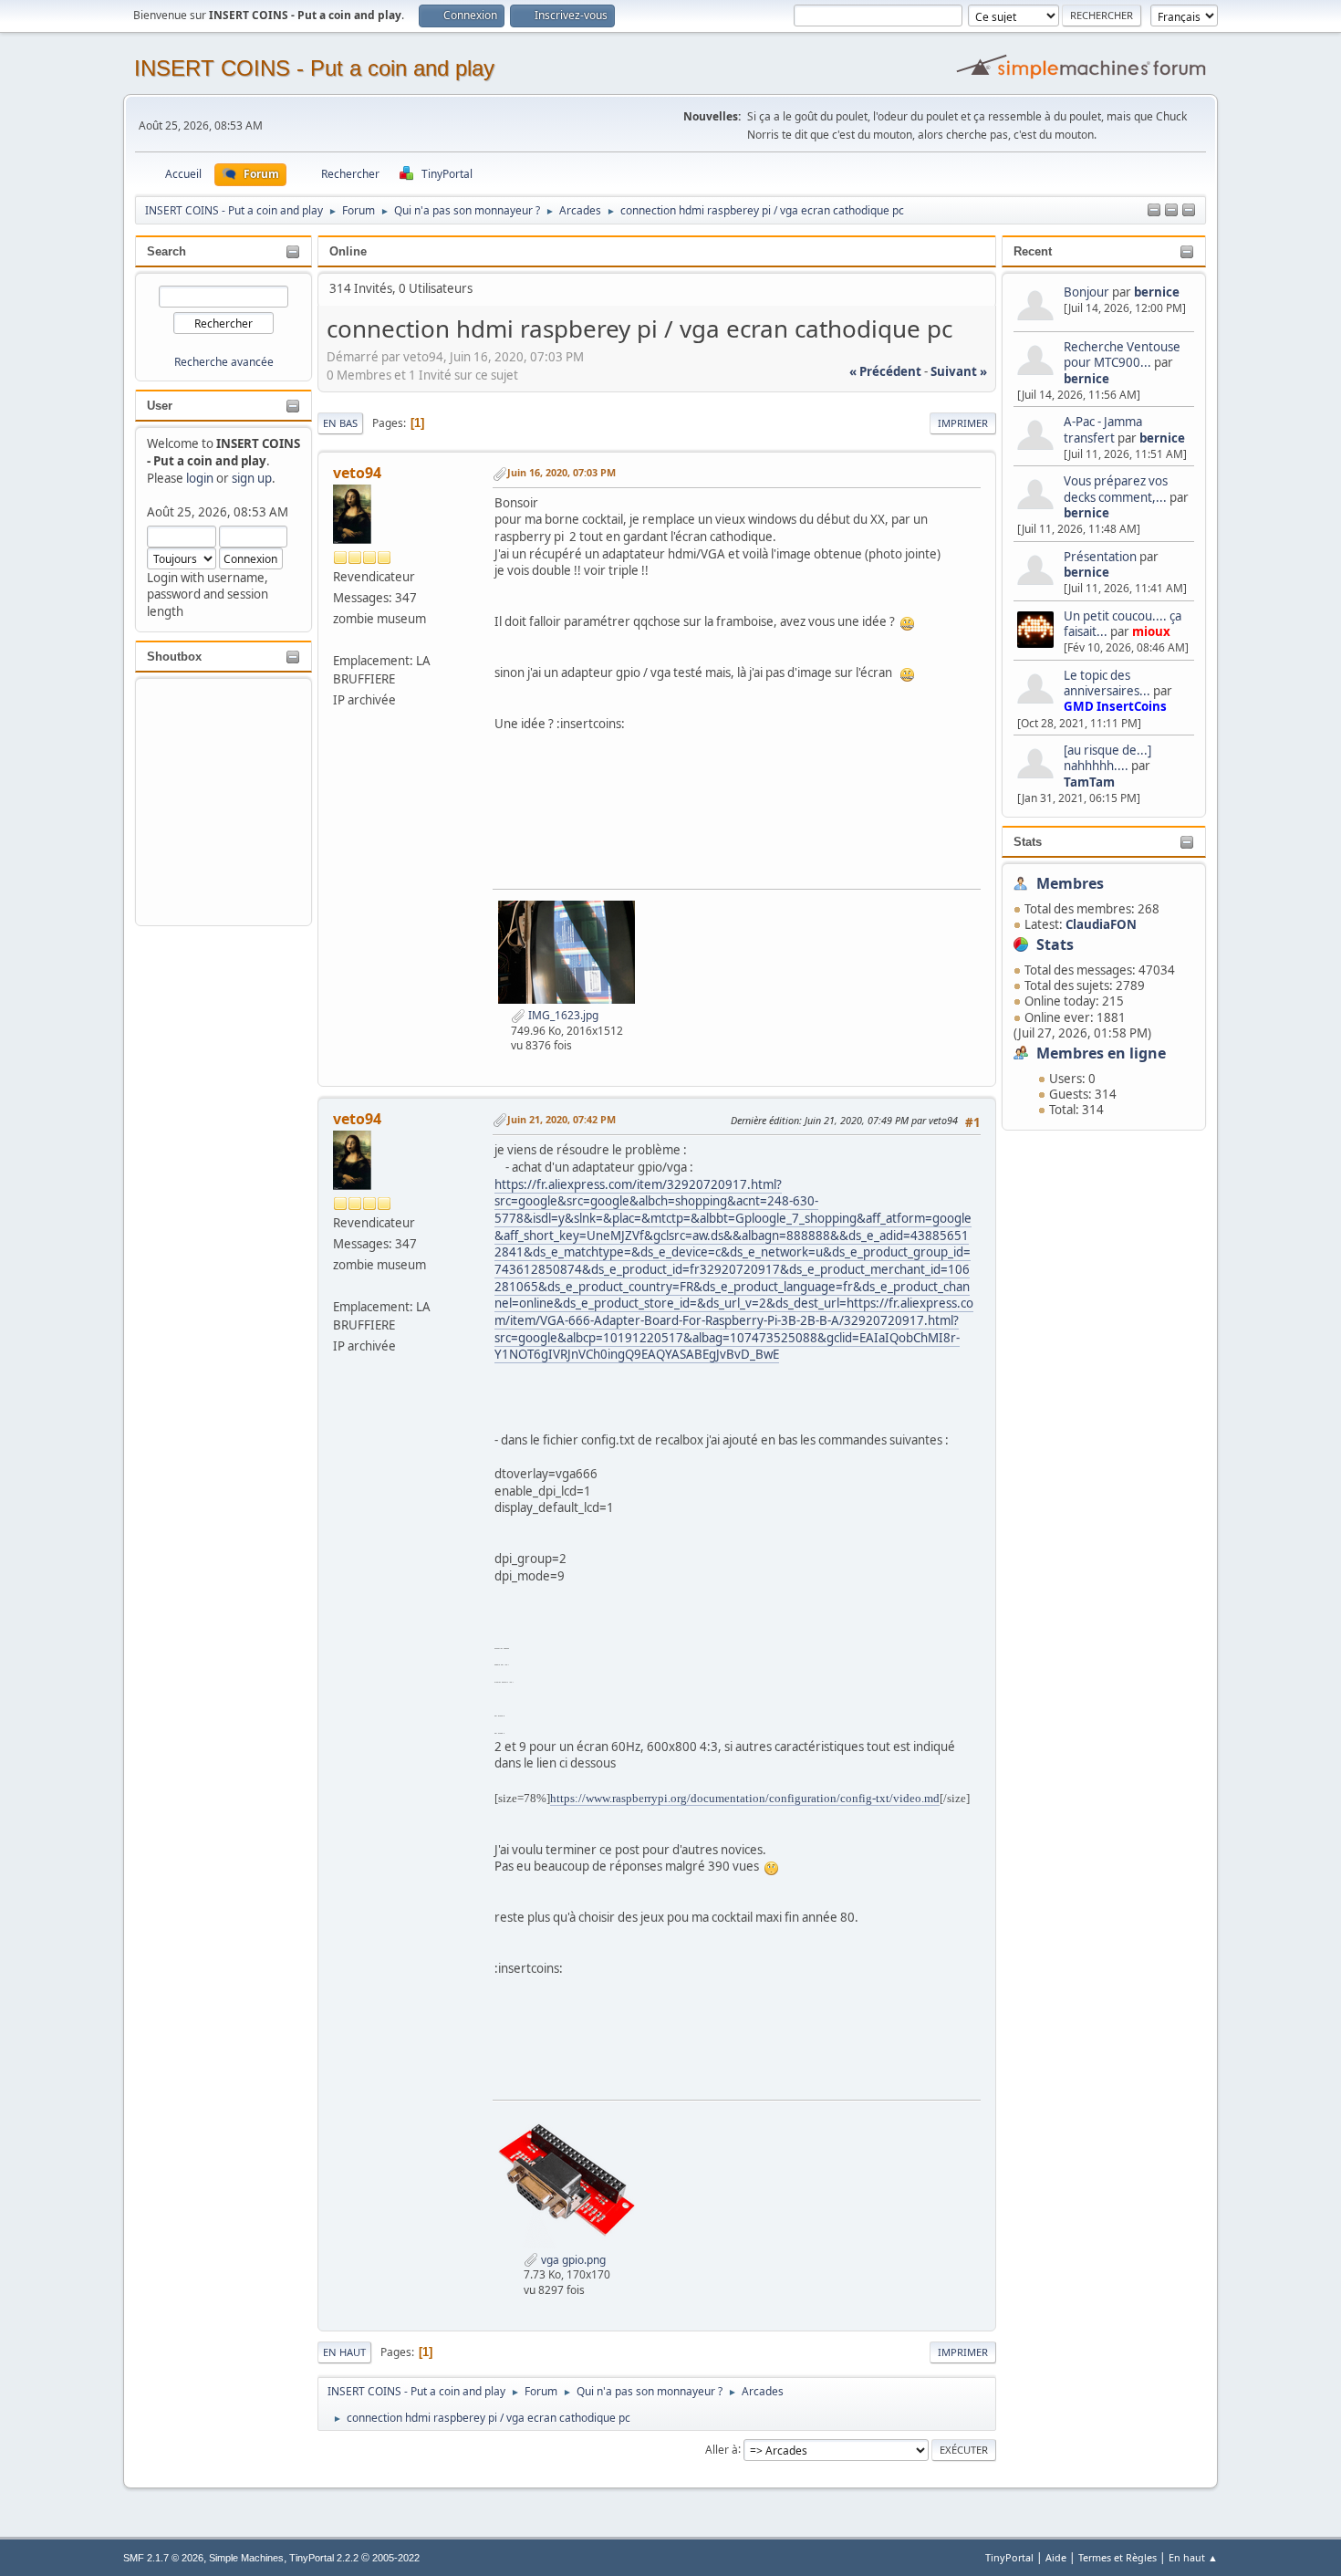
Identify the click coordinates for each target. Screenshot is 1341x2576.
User (160, 406)
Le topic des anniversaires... (1107, 683)
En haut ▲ (1193, 2557)
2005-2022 (396, 2558)
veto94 (357, 473)
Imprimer (963, 423)
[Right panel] (1171, 211)
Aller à (722, 2449)
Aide (1056, 2557)
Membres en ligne (1101, 1053)
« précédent (885, 371)
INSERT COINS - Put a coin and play (314, 68)
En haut (344, 2352)
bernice (1157, 292)
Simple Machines (246, 2558)
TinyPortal (1009, 2557)
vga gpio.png (572, 2260)
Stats (1028, 842)
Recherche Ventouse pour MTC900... (1122, 355)
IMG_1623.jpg (562, 1015)
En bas (340, 423)
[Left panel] (1154, 211)
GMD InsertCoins (1115, 706)
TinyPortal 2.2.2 (324, 2558)
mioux (1151, 631)
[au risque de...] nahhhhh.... (1107, 758)
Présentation (1102, 557)
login (200, 478)
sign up (252, 478)
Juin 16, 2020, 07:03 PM (561, 472)
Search (166, 251)
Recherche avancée (224, 362)
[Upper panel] (1189, 211)
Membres (1070, 883)
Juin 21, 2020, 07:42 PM (561, 1119)
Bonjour (1086, 292)
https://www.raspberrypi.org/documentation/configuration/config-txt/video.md (745, 1798)
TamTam (1089, 782)
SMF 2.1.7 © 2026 (163, 2558)
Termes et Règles (1117, 2557)
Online (348, 251)
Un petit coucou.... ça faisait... (1123, 624)
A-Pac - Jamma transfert (1103, 429)
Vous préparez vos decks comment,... (1116, 489)
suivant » (959, 371)
